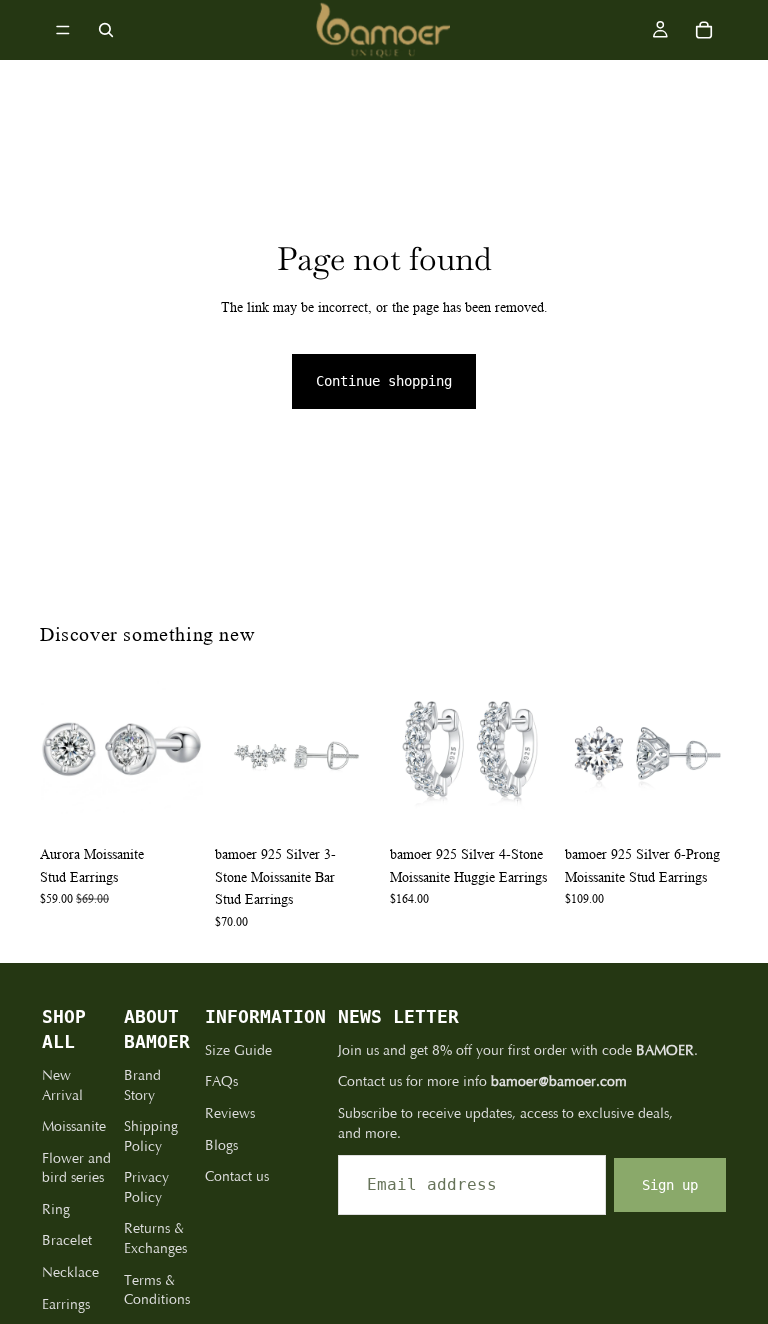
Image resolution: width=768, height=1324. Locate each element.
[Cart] (704, 30)
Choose (714, 804)
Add (189, 804)
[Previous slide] (62, 754)
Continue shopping (384, 381)
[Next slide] (181, 754)
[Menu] (63, 30)
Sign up (670, 1185)
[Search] (106, 30)
